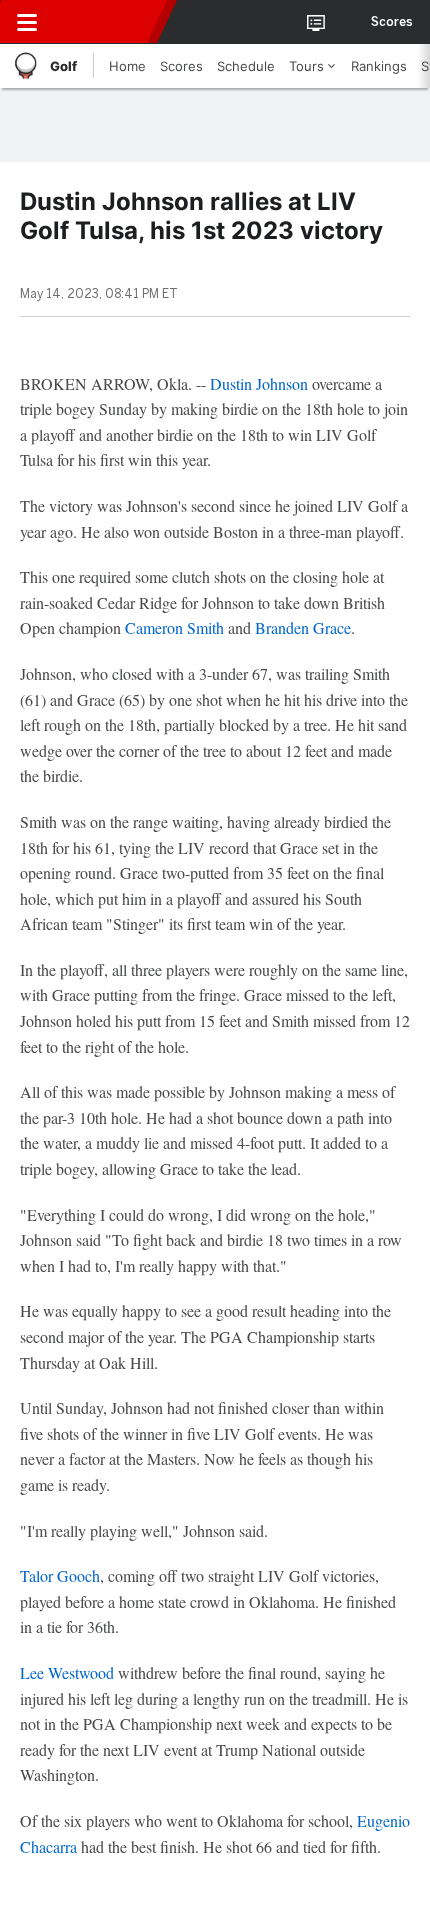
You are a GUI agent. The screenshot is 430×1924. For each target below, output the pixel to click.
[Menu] (27, 22)
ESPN (107, 22)
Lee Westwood (67, 1672)
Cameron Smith (174, 627)
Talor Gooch (60, 1575)
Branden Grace (303, 627)
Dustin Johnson (259, 383)
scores (392, 22)
